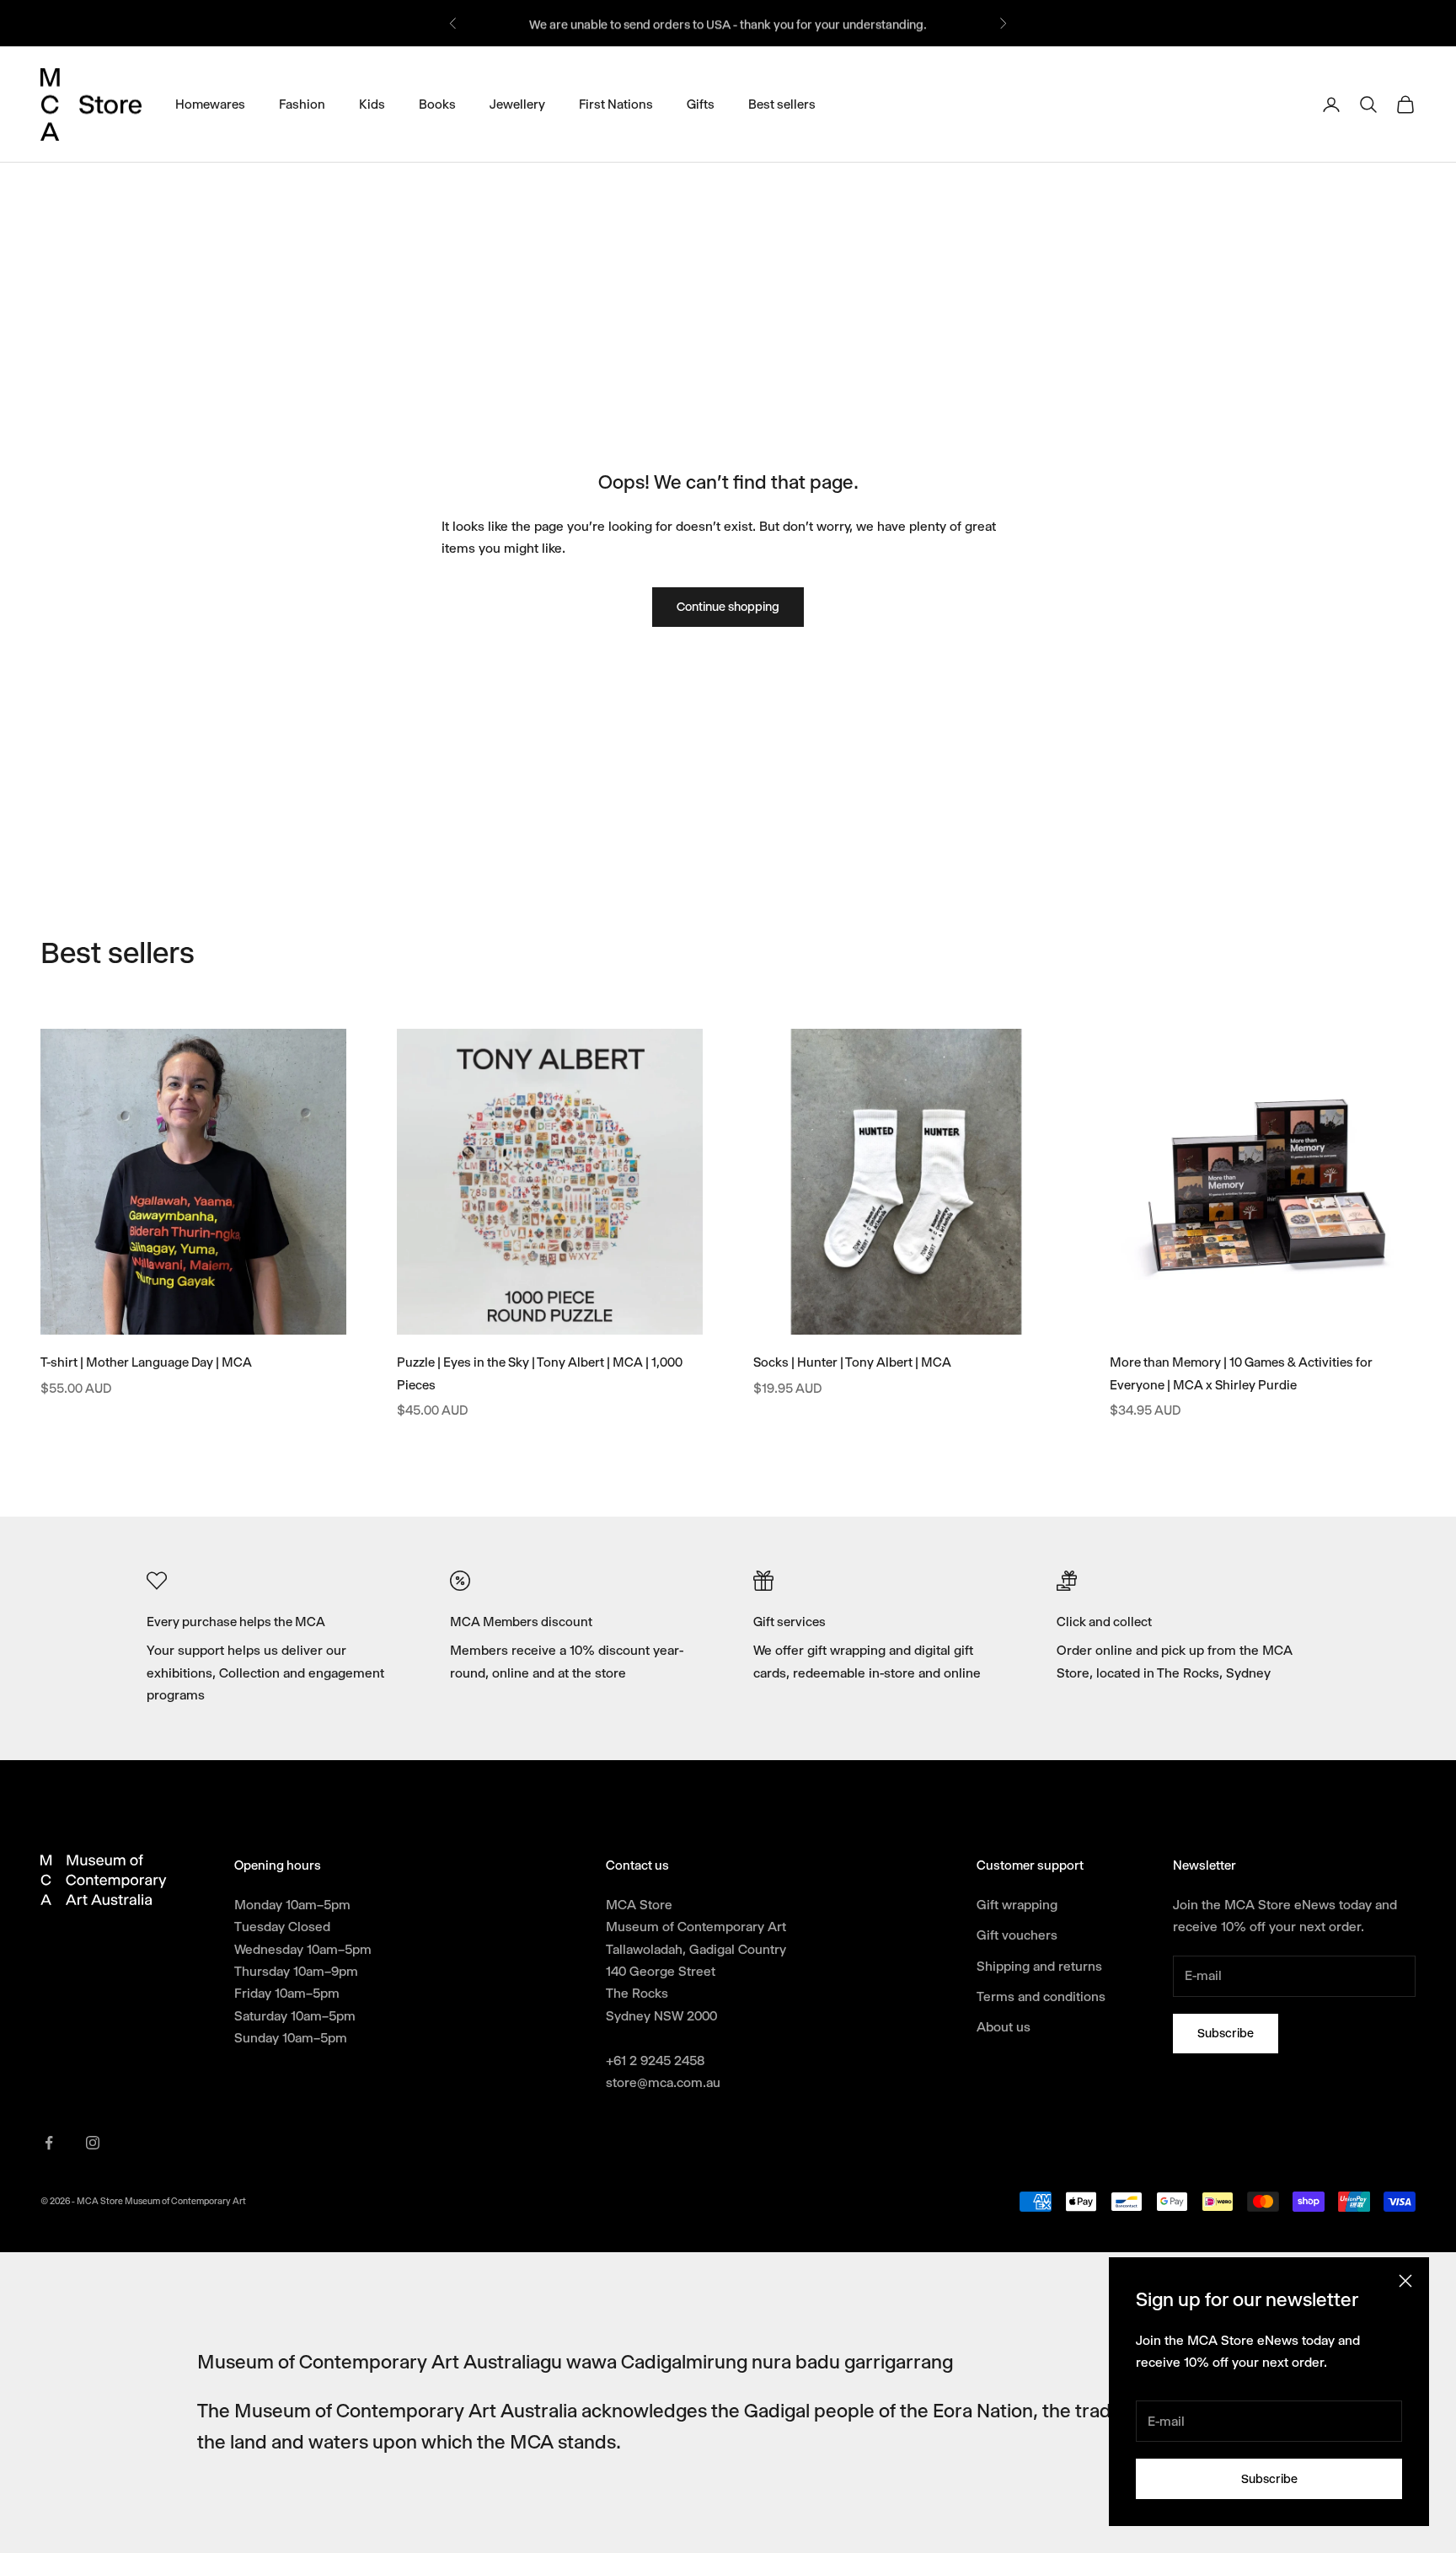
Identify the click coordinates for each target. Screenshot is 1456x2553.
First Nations (616, 104)
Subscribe (1269, 2479)
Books (437, 104)
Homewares (210, 104)
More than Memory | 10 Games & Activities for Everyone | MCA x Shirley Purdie (1241, 1374)
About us (1004, 2027)
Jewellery (517, 104)
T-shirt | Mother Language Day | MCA (146, 1362)
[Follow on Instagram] (93, 2143)
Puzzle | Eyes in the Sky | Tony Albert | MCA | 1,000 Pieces (540, 1374)
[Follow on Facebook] (49, 2143)
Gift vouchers (1017, 1935)
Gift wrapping (1017, 1905)
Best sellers (782, 104)
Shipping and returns (1039, 1966)
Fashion (302, 104)
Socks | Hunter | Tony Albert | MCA (852, 1362)
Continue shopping (728, 607)
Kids (372, 104)
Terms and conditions (1041, 1996)
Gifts (701, 104)
